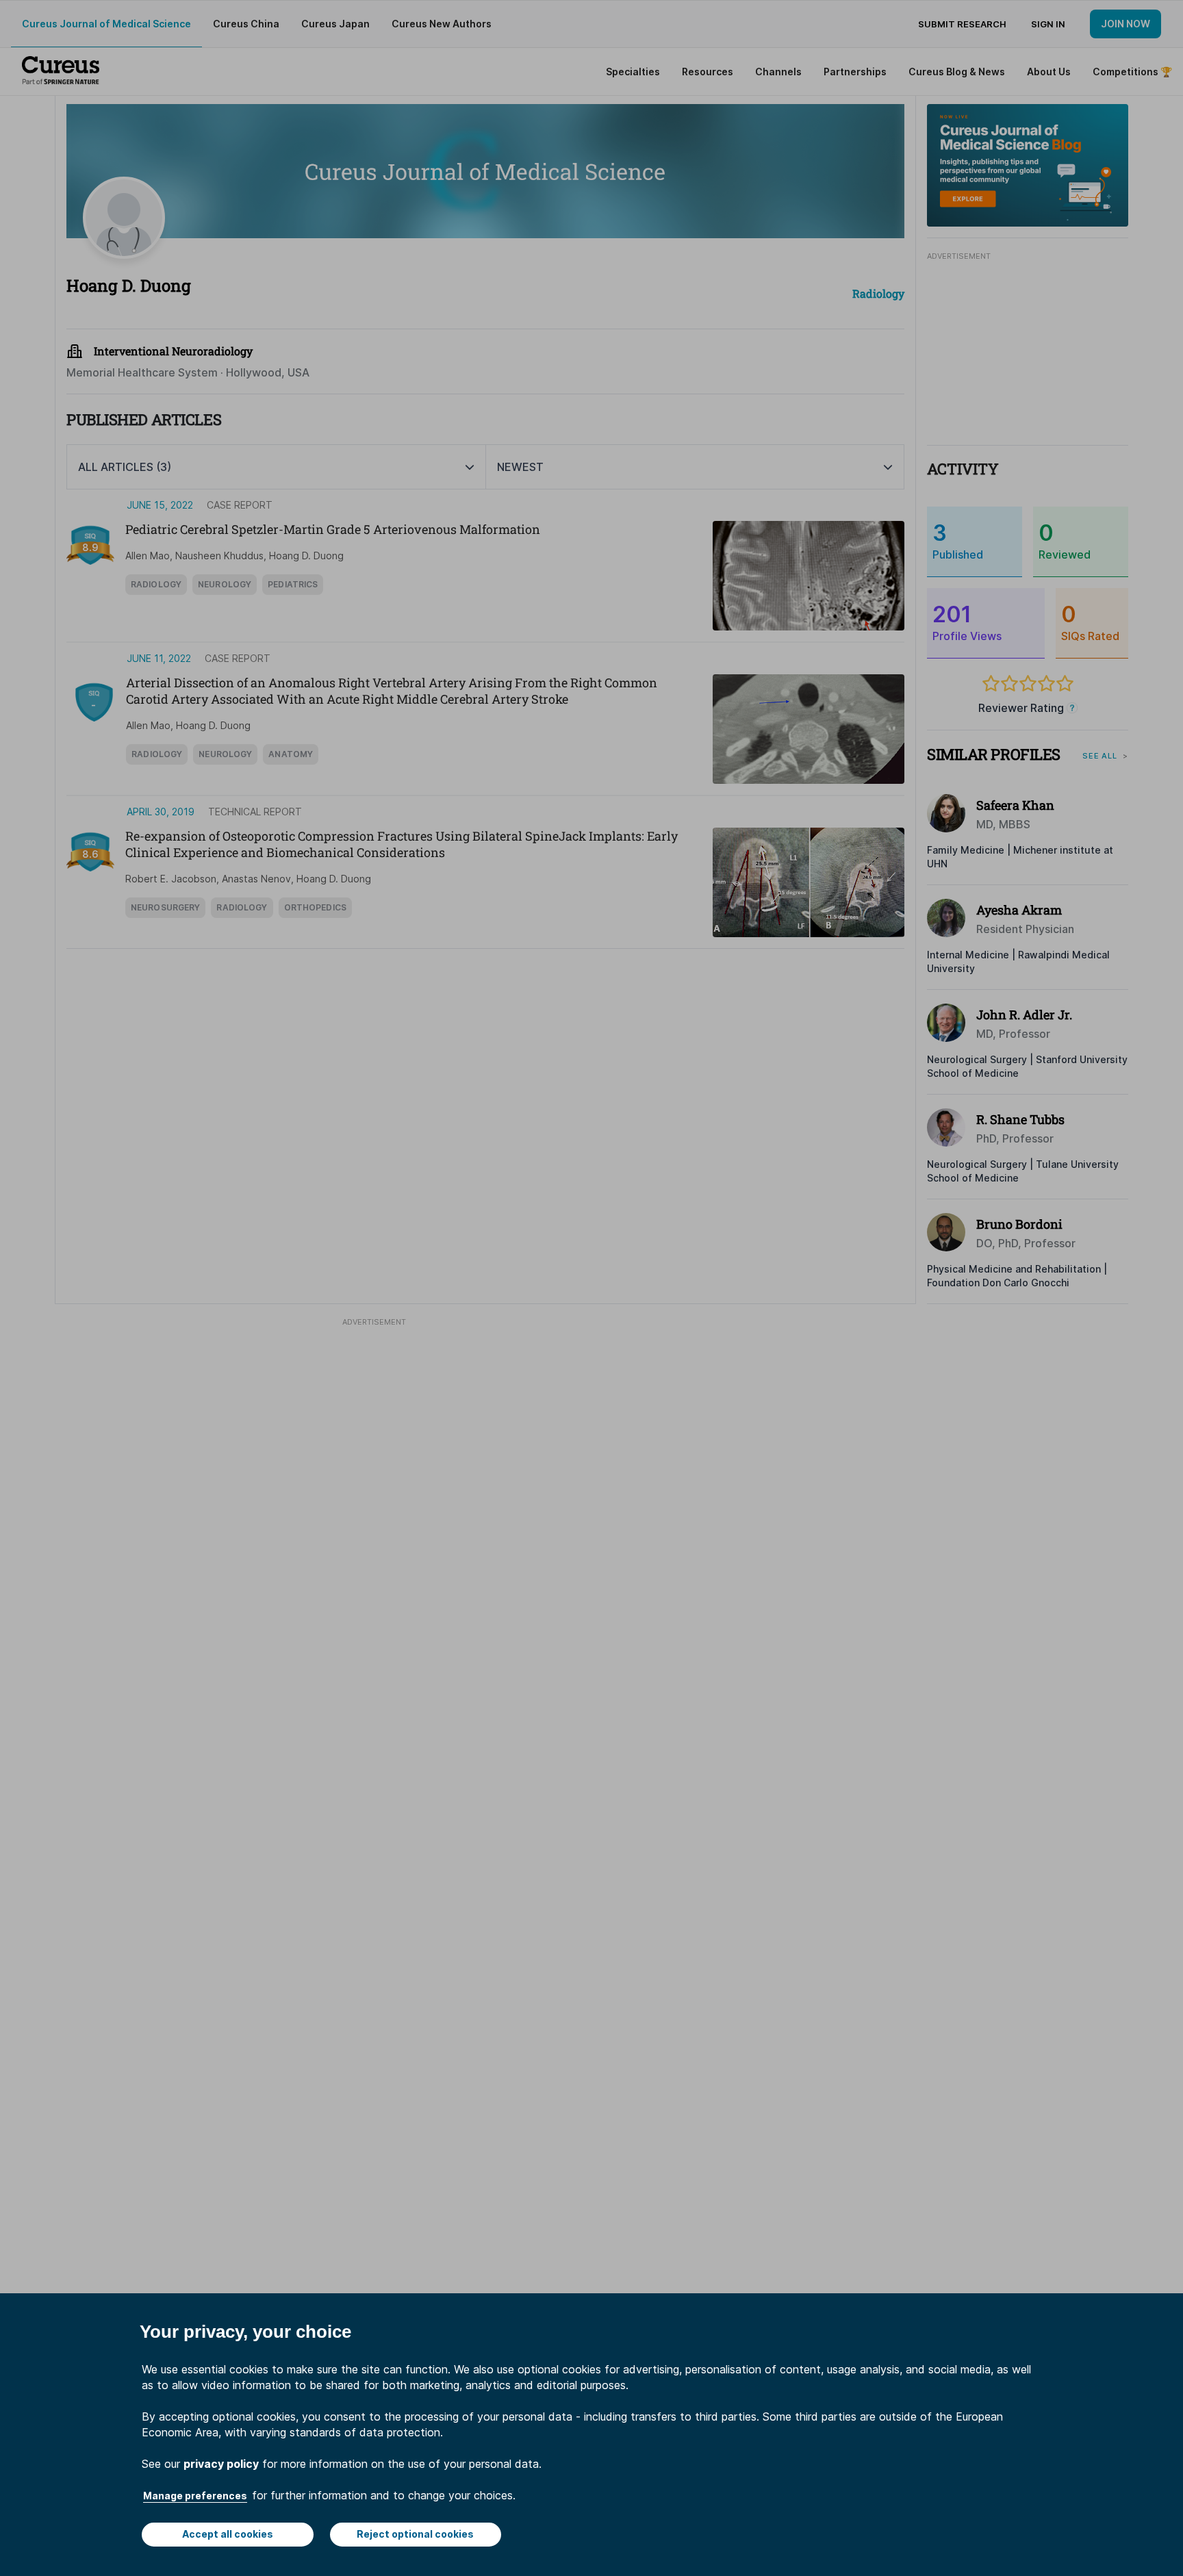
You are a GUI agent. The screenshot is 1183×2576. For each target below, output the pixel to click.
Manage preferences (195, 2496)
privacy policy (221, 2464)
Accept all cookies (228, 2534)
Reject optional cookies (415, 2534)
